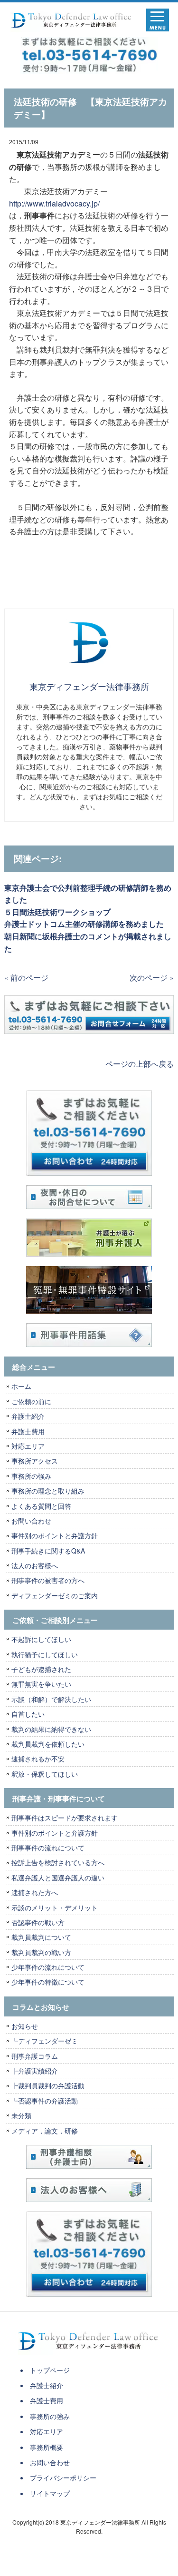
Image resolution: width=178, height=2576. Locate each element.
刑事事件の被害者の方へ (48, 1580)
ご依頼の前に (31, 1401)
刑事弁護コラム (35, 2056)
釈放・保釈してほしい (45, 1774)
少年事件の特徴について (48, 1982)
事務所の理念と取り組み (48, 1491)
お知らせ (25, 2026)
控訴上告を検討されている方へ (58, 1862)
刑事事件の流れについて (48, 1848)
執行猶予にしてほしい (45, 1654)
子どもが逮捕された (41, 1669)
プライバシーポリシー (63, 2478)
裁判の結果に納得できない (51, 1729)
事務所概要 (47, 2447)
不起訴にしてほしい (41, 1639)
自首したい (28, 1714)
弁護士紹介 (31, 1416)
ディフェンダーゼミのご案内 (55, 1595)
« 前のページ (26, 978)
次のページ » (152, 978)
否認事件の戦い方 (38, 1922)
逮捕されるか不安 (38, 1759)
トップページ (50, 2370)
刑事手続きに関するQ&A (48, 1551)
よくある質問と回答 (41, 1506)
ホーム (21, 1386)
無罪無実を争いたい (41, 1684)
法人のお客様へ (35, 1565)
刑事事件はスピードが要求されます (65, 1818)
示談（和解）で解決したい (51, 1699)
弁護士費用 (28, 1431)
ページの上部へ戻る (140, 1064)
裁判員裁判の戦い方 (41, 1952)
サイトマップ (50, 2493)
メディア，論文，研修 (45, 2131)
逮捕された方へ (35, 1892)
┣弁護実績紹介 (35, 2071)
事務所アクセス (35, 1461)
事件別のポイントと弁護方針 (55, 1535)
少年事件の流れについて (48, 1967)
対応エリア (28, 1446)
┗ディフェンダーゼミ (45, 2041)
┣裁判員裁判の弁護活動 (48, 2085)
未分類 (21, 2115)
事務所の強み (31, 1476)
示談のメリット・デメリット (55, 1907)
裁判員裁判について (41, 1937)
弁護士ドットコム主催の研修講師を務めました (84, 924)
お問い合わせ (31, 1521)
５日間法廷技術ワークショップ (57, 912)
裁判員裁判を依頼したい (48, 1744)
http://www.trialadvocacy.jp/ (54, 203)
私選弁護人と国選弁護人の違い (58, 1878)
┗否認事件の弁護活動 (45, 2101)
